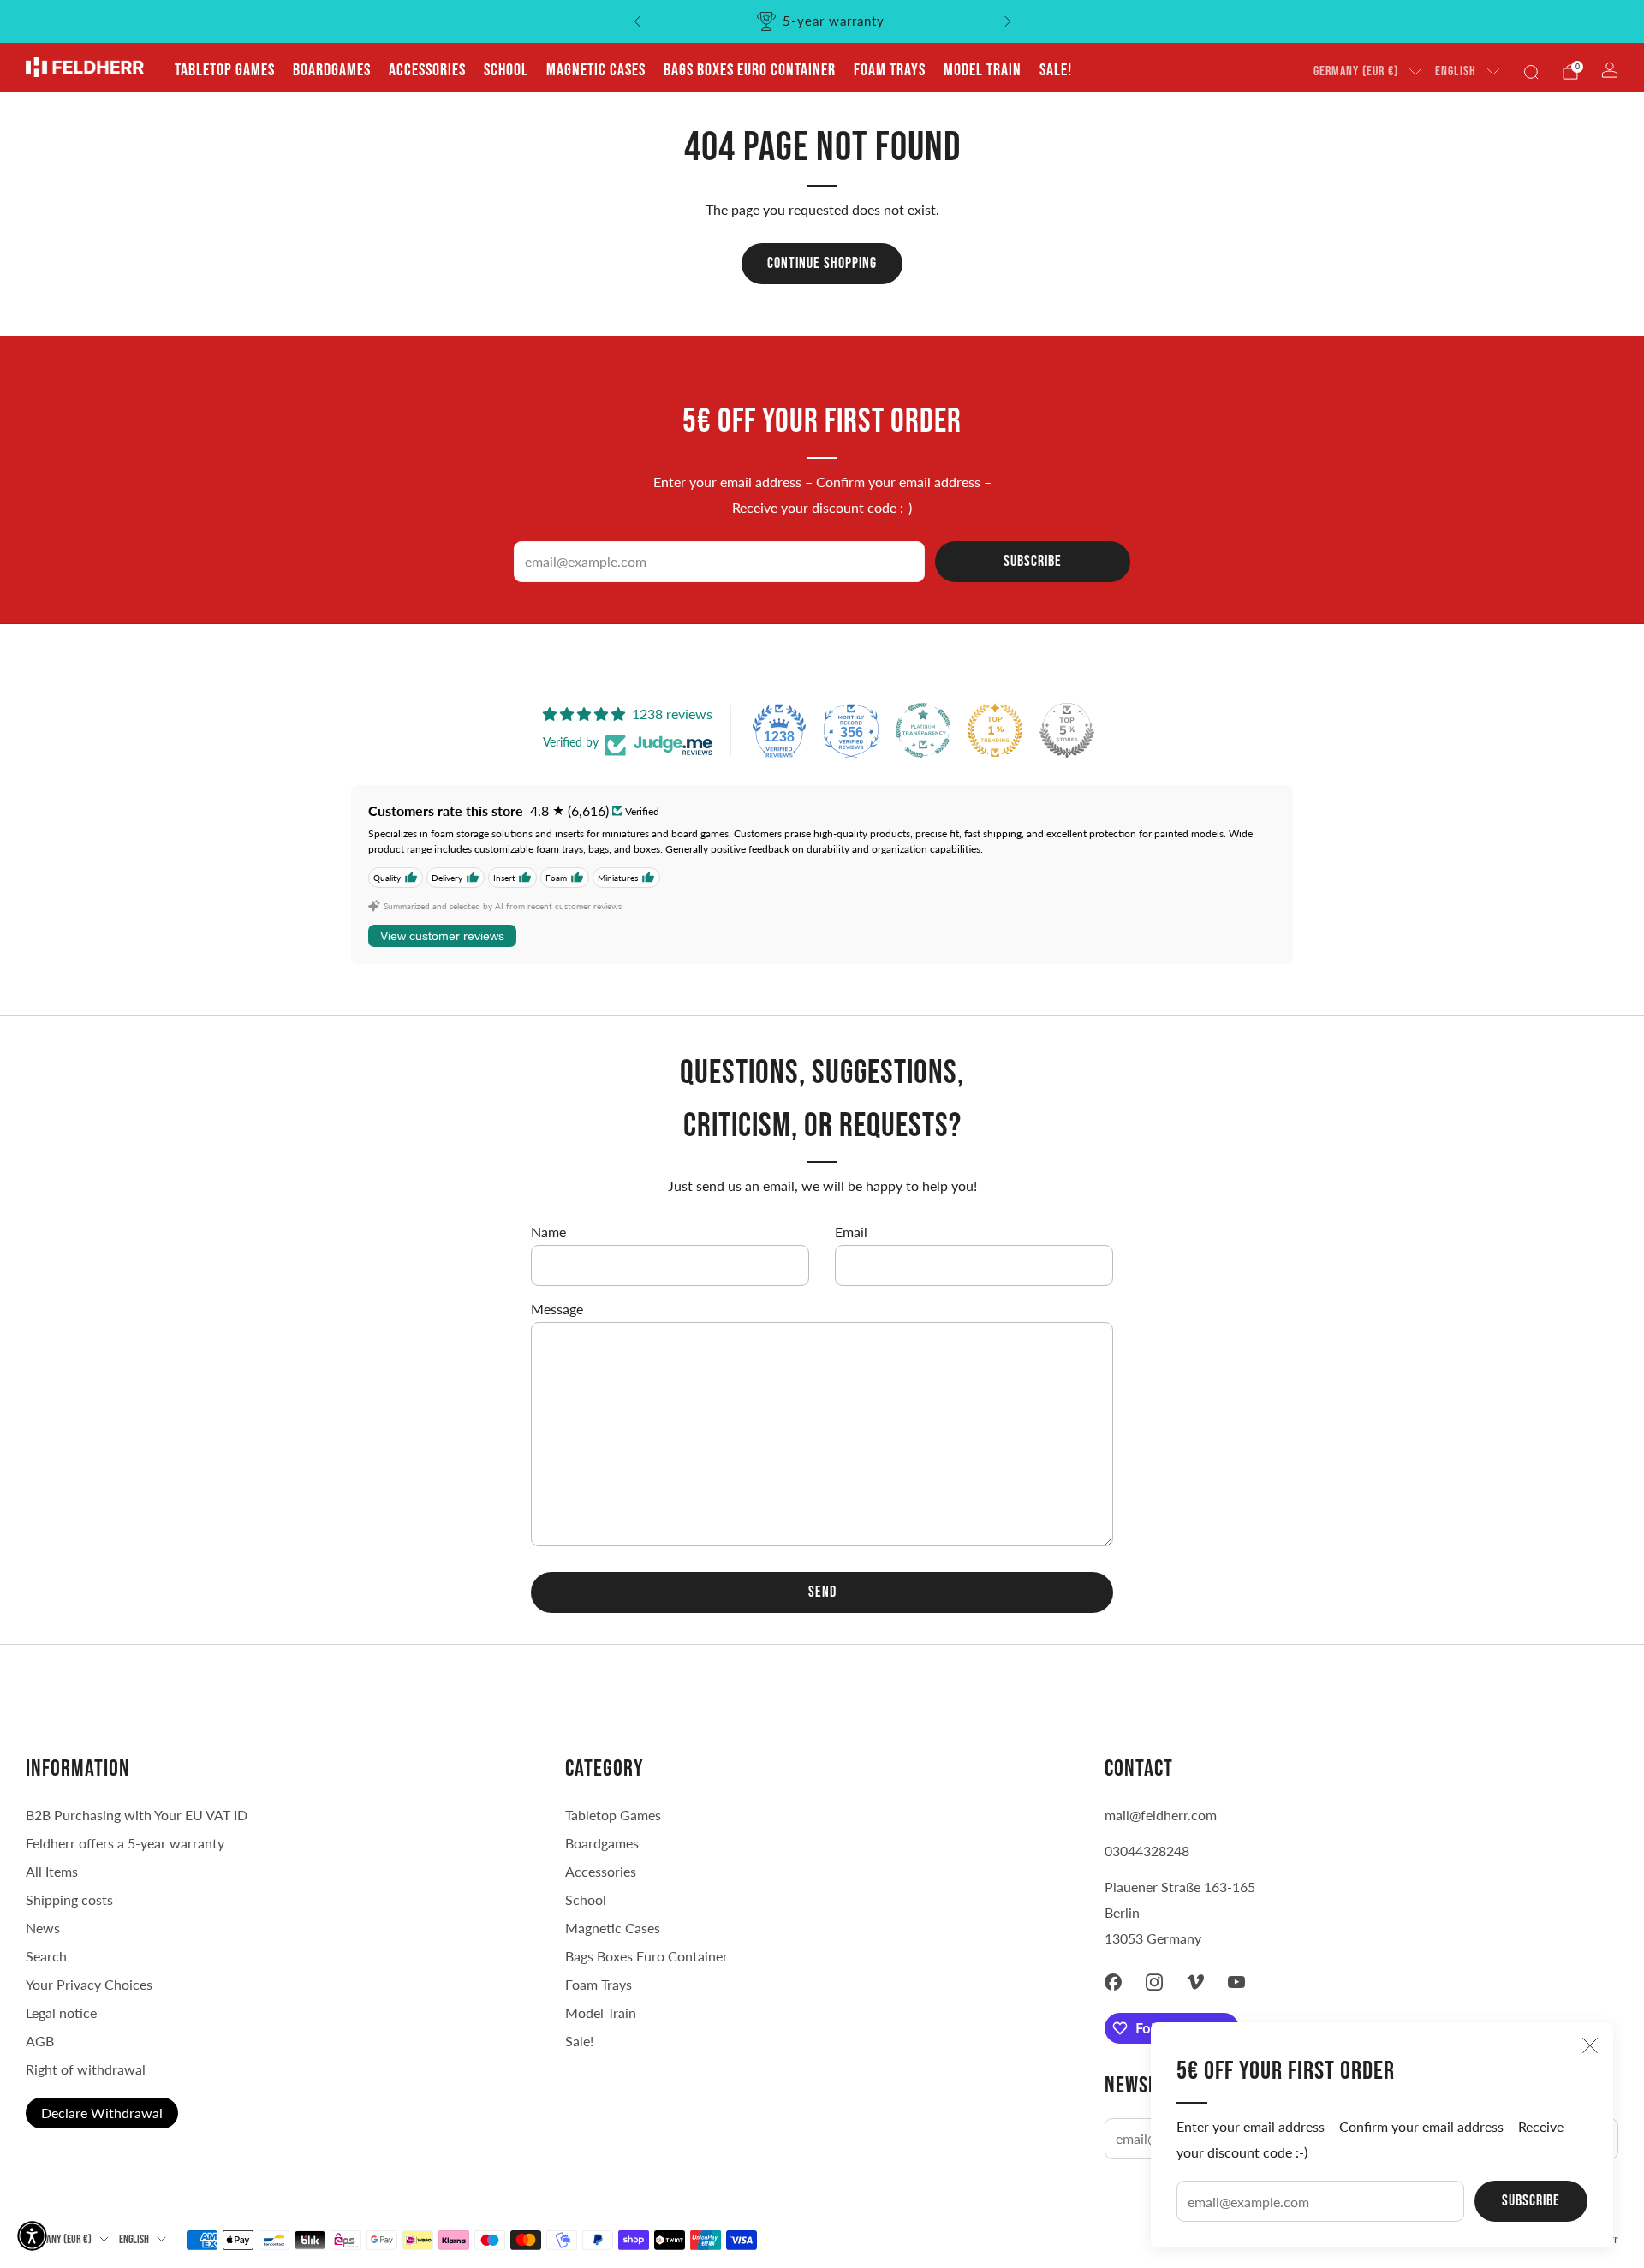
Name (548, 1232)
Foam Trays (890, 70)
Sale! (1056, 70)
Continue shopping (822, 263)
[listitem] (822, 21)
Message (557, 1309)
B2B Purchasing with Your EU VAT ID (137, 1815)
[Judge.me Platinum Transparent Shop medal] (923, 730)
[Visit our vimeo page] (1195, 1982)
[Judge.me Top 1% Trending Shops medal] (995, 730)
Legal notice (61, 2012)
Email (851, 1232)
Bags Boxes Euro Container (646, 1956)
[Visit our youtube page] (1236, 1982)
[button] (32, 2236)
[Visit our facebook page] (1113, 1982)
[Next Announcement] (1008, 21)
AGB (40, 2041)
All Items (52, 1871)
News (43, 1928)
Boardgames (332, 70)
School (506, 70)
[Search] (1531, 72)
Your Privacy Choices (89, 1984)
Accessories (427, 70)
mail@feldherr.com (1161, 1815)
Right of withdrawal (86, 2069)
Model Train (983, 70)
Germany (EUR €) (1356, 71)
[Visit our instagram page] (1154, 1982)
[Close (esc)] (1590, 2045)
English (1456, 71)
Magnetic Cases (596, 70)
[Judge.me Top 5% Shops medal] (1067, 730)
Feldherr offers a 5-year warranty (125, 1843)
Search (46, 1956)
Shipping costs (69, 1899)
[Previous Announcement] (637, 21)
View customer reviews (442, 936)
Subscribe (1531, 2201)
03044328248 (1147, 1851)
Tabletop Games (225, 70)
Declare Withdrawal (102, 2113)
